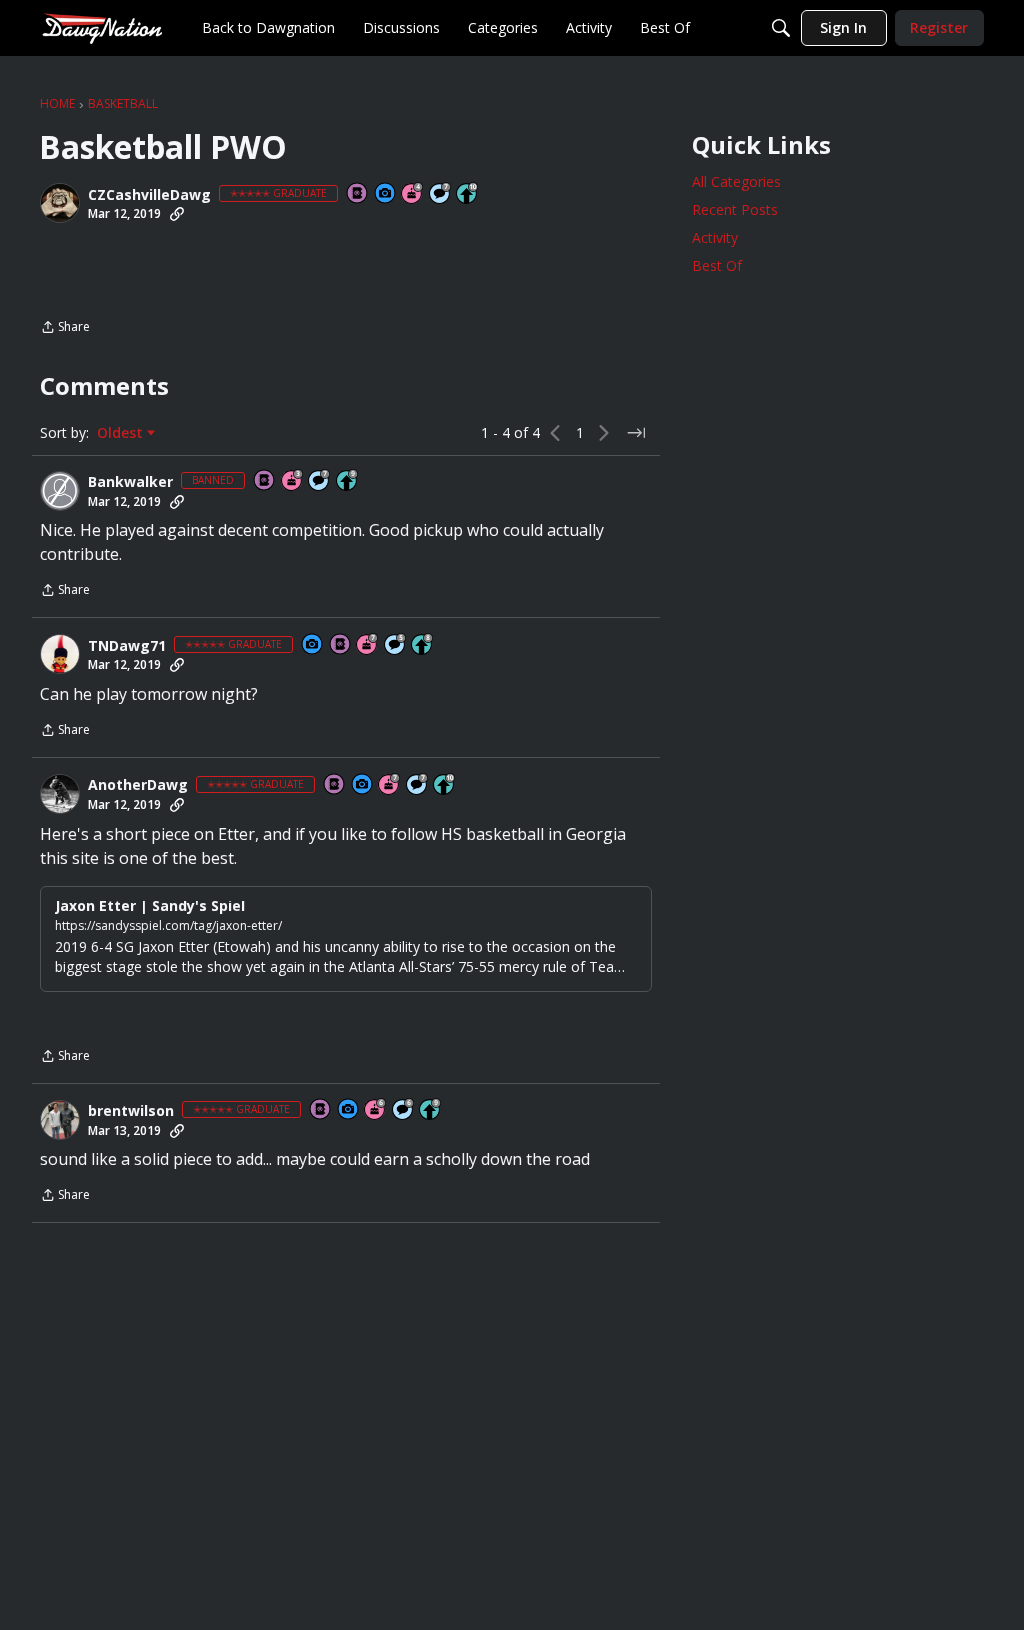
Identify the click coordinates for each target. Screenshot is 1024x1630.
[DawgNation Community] (102, 27)
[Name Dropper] (358, 194)
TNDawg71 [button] (127, 646)
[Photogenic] (386, 194)
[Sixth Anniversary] (376, 1110)
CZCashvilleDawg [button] (149, 195)
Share (65, 328)
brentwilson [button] (131, 1111)
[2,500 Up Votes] (423, 645)
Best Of (717, 265)
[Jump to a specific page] (636, 433)
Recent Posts (735, 209)
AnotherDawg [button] (138, 785)
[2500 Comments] (404, 1110)
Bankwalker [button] (130, 482)
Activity (715, 237)
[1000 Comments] (396, 645)
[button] (60, 203)
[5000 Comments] (441, 194)
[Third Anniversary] (293, 481)
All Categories (736, 181)
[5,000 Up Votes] (348, 481)
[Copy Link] (177, 214)
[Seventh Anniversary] (368, 645)
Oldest (122, 433)
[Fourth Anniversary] (413, 194)
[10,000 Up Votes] (468, 194)
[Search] (781, 28)
